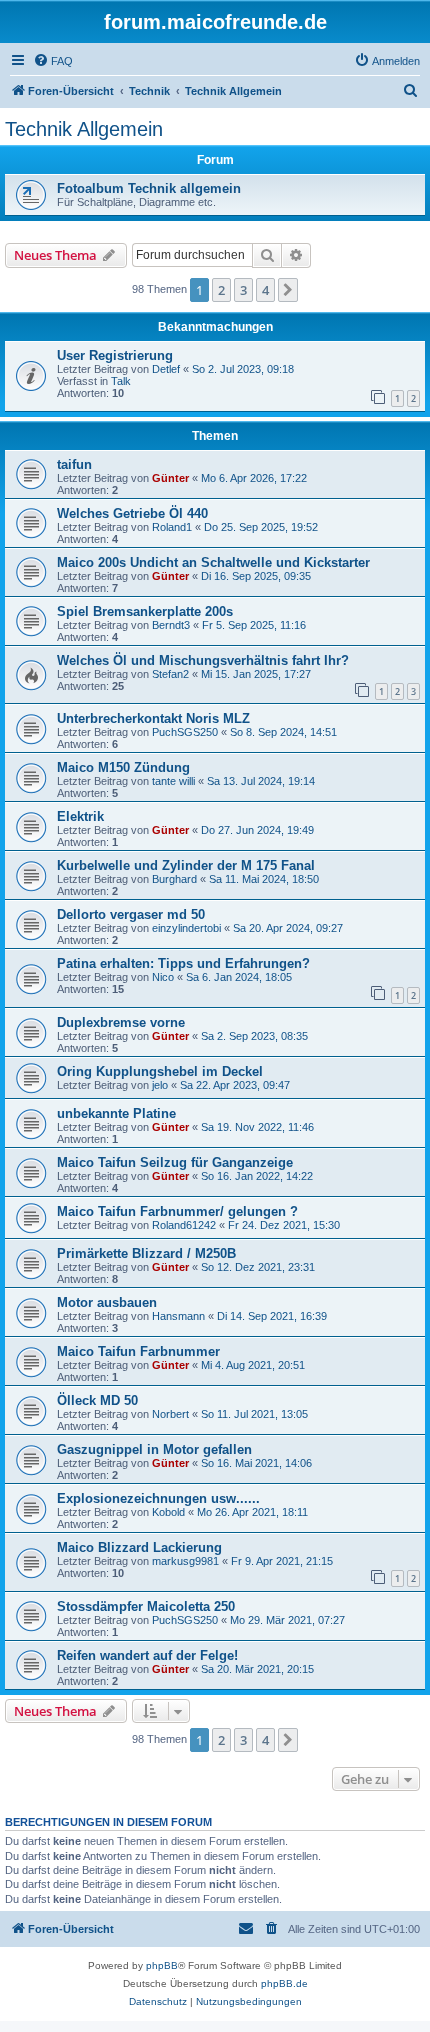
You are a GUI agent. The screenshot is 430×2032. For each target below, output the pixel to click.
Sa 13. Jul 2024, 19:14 (261, 781)
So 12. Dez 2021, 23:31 (258, 1267)
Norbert (170, 1414)
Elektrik (80, 816)
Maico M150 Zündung (123, 767)
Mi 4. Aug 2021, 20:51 (253, 1365)
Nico (163, 977)
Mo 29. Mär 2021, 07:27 (287, 1620)
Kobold (168, 1512)
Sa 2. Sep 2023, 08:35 (254, 1036)
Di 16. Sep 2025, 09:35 (256, 576)
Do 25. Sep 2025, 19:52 (261, 527)
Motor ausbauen (107, 1302)
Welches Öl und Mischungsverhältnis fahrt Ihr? (203, 660)
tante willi (173, 781)
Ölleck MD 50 (97, 1400)
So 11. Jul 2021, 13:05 (254, 1414)
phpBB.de (284, 1983)
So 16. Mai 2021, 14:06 (256, 1463)
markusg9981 (185, 1561)
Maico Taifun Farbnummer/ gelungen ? (177, 1211)
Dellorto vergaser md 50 (131, 914)
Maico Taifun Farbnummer (138, 1351)
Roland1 (172, 527)
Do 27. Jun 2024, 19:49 (257, 830)
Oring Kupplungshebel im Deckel (160, 1071)
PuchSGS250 (185, 732)
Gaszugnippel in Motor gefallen (154, 1449)
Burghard (174, 879)
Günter (170, 478)
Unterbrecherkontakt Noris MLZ (153, 718)
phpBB (162, 1965)
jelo (160, 1085)
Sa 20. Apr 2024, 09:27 (288, 928)
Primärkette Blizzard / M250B (146, 1253)
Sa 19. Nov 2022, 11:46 (257, 1127)
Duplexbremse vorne (121, 1022)
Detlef (166, 369)
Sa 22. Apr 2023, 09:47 (235, 1085)
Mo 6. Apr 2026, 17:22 (254, 478)
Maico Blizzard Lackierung (139, 1547)
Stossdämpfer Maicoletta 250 (146, 1606)
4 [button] (265, 290)
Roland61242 (184, 1225)
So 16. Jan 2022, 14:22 (257, 1176)
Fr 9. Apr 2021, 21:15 (282, 1561)
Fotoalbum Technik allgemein (149, 188)
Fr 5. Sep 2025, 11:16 (254, 625)
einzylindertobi (186, 928)
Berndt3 (171, 625)
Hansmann (178, 1316)
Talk (121, 381)
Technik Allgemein (84, 129)
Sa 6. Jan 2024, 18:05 (239, 977)
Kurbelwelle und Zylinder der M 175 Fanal (186, 865)
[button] (288, 290)
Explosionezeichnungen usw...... (158, 1498)
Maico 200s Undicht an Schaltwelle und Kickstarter (213, 562)
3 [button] (243, 290)
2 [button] (221, 290)
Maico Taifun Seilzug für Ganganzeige (175, 1162)
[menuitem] (53, 61)
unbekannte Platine (116, 1113)
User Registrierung (115, 355)
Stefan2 (170, 674)
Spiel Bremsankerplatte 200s (145, 611)
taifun (74, 464)
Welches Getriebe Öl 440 (132, 513)
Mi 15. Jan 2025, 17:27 (256, 674)
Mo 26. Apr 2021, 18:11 (252, 1512)
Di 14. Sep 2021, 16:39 (272, 1316)
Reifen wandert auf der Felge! (147, 1655)
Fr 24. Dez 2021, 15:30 (284, 1225)
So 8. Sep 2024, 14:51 (283, 732)
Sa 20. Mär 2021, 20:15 (257, 1669)
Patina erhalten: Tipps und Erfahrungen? (183, 963)
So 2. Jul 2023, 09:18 (243, 369)
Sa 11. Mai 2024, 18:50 (264, 879)
